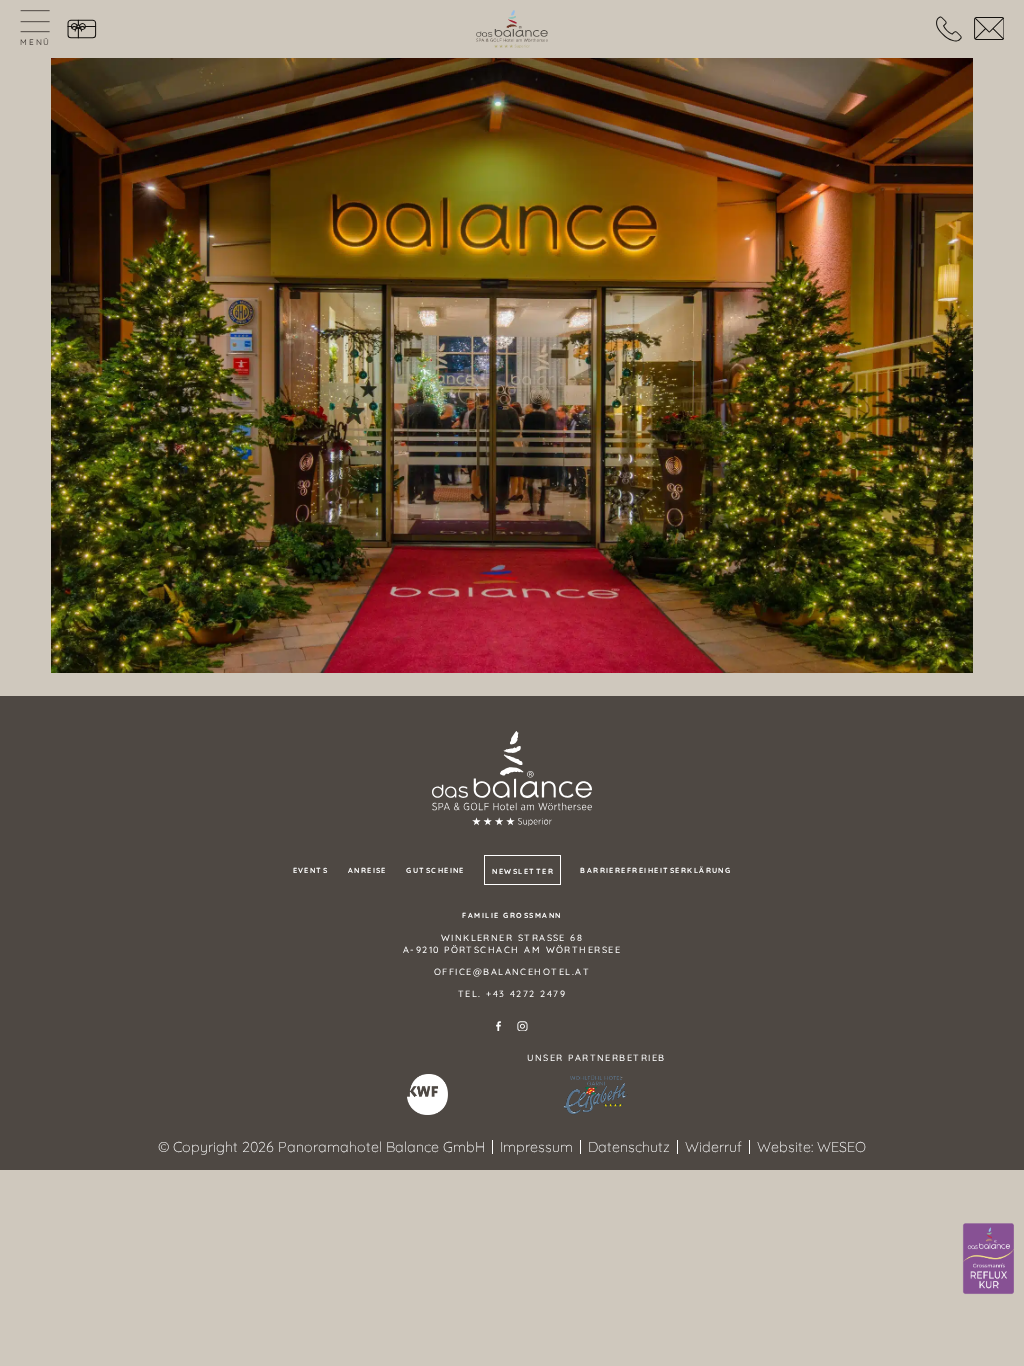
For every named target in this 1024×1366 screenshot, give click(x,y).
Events (311, 870)
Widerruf (713, 1147)
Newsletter (523, 871)
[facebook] (498, 1026)
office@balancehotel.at (512, 971)
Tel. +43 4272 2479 (512, 993)
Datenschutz (629, 1147)
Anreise (367, 870)
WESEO (841, 1147)
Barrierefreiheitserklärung (655, 870)
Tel (949, 29)
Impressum (536, 1147)
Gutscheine (82, 29)
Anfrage (988, 29)
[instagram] (522, 1026)
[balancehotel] (512, 29)
